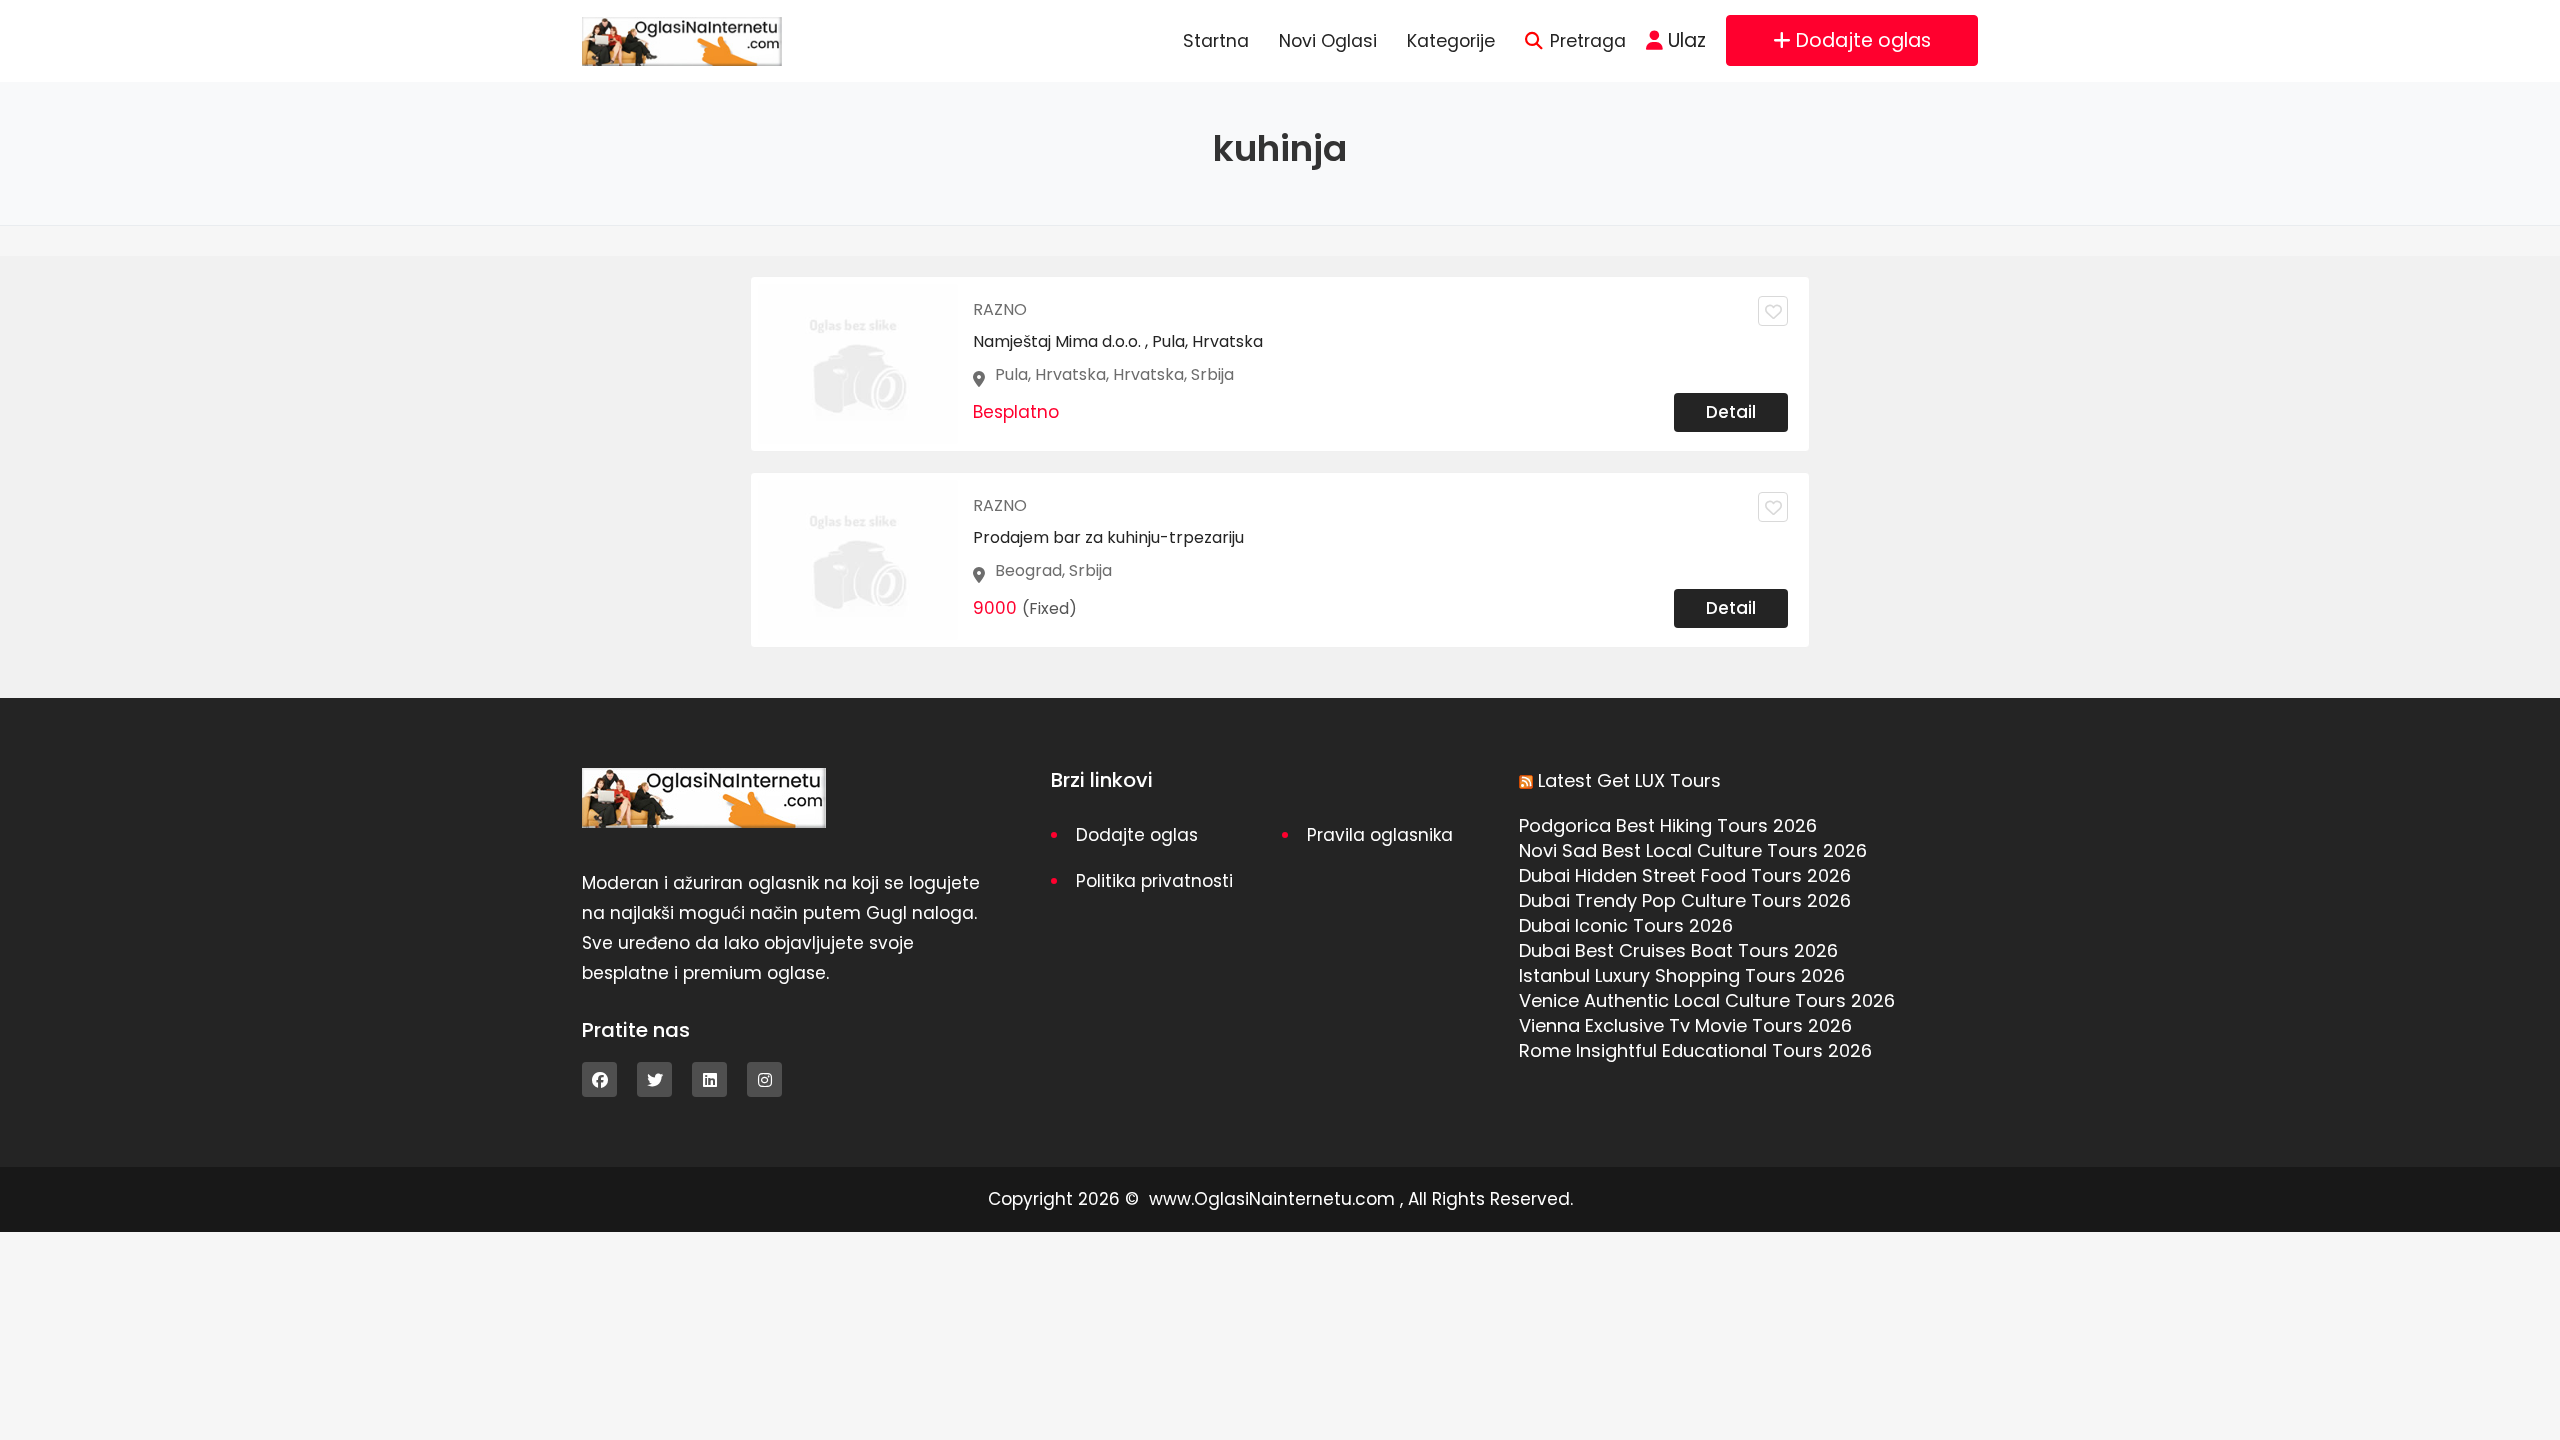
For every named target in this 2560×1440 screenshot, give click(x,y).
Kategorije (1451, 41)
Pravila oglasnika (1380, 835)
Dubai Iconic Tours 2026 (1626, 925)
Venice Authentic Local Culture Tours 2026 (1707, 1000)
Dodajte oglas (1863, 40)
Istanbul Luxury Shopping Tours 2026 (1682, 975)
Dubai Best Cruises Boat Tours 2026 (1678, 950)
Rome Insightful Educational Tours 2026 (1695, 1050)
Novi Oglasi (1328, 41)
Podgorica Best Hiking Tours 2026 (1668, 825)
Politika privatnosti (1154, 881)
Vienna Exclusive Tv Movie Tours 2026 (1685, 1025)
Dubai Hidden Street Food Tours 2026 (1685, 875)
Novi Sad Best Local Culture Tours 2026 (1693, 850)
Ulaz (1687, 40)
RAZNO (1000, 309)
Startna (1216, 41)
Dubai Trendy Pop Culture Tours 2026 (1685, 900)
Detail (1731, 412)
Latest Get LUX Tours (1629, 780)
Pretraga (1588, 41)
